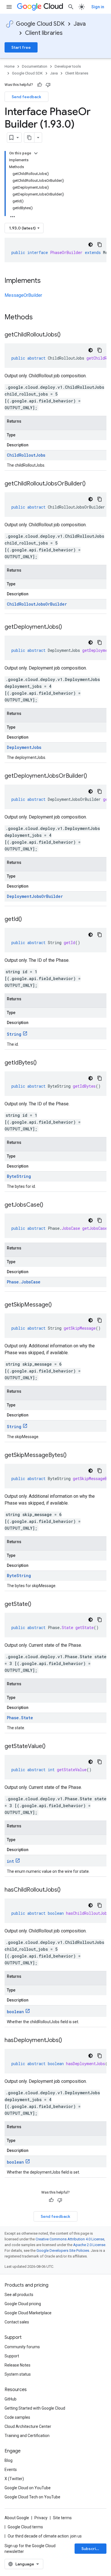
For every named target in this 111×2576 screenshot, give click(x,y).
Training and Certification (27, 2436)
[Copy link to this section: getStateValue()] (51, 1747)
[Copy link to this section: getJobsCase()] (49, 1205)
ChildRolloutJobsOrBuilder (37, 604)
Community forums (22, 2347)
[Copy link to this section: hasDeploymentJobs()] (68, 2041)
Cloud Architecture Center (28, 2426)
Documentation (35, 66)
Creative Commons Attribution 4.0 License (70, 2239)
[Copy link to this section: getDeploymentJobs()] (68, 627)
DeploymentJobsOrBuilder (35, 896)
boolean (15, 2012)
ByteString (19, 1176)
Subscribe (91, 2549)
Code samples (17, 2417)
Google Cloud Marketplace (28, 2313)
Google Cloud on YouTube (28, 2488)
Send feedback (26, 97)
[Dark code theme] (91, 245)
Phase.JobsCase (24, 1282)
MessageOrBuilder (23, 295)
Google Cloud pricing (23, 2304)
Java (80, 24)
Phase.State (20, 1718)
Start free (21, 47)
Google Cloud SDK (40, 24)
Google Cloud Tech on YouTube (32, 2497)
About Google (17, 2518)
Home (10, 66)
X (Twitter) (14, 2479)
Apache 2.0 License (89, 2245)
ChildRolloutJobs (26, 455)
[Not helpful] (48, 85)
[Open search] (71, 7)
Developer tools (68, 66)
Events (11, 2470)
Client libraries (44, 33)
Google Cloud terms (25, 2527)
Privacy (41, 2518)
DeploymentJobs (24, 747)
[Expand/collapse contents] (36, 153)
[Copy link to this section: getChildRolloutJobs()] (66, 335)
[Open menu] (9, 7)
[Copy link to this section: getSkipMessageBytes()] (72, 1456)
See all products (19, 2295)
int (10, 1861)
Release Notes (18, 2365)
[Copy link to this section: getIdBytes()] (42, 1063)
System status (18, 2374)
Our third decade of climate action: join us (45, 2536)
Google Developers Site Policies (63, 2251)
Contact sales (17, 2322)
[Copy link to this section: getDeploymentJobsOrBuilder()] (93, 776)
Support (12, 2356)
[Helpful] (40, 85)
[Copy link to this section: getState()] (37, 1605)
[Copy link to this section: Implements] (46, 281)
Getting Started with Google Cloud (35, 2408)
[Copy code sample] (100, 245)
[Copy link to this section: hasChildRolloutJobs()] (66, 1890)
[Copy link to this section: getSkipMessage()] (57, 1305)
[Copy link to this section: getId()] (28, 920)
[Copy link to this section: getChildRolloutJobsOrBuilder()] (91, 484)
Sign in (98, 7)
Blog (9, 2460)
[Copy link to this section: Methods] (40, 318)
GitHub (11, 2399)
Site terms (62, 2518)
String (14, 1034)
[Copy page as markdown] (29, 138)
